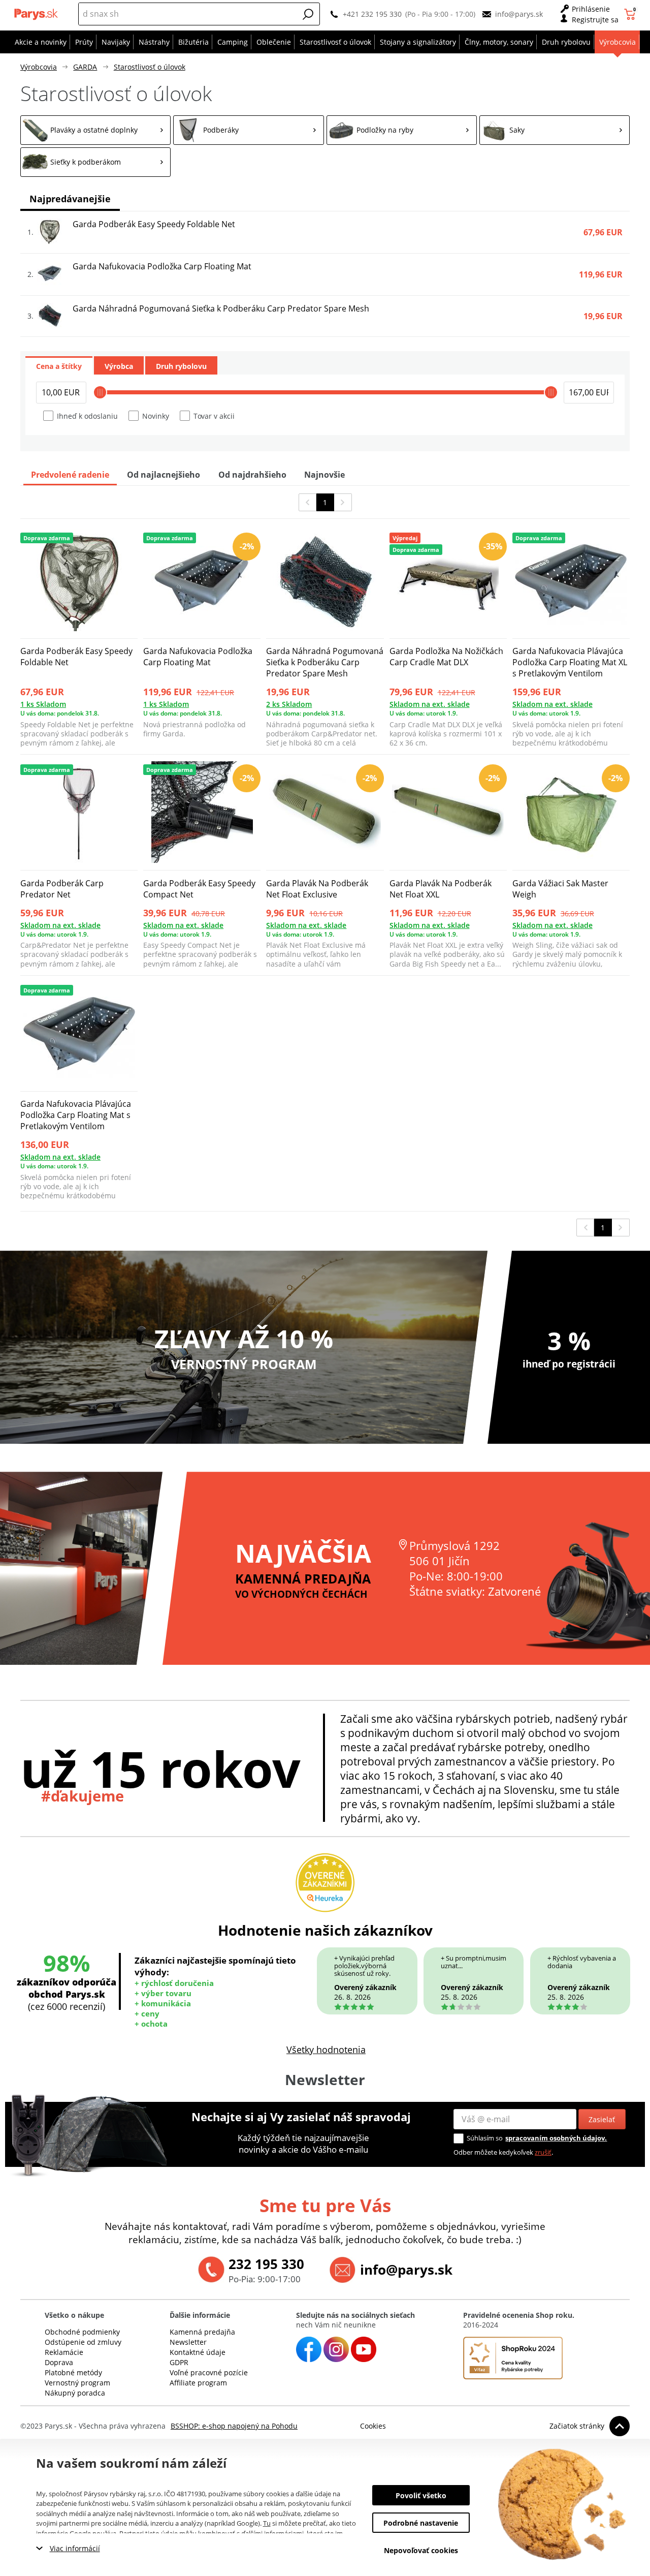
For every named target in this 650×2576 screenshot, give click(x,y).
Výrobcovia (39, 67)
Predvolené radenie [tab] (70, 475)
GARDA (85, 67)
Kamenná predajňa (202, 2332)
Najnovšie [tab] (324, 475)
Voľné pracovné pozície (209, 2372)
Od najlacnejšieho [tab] (164, 475)
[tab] (59, 365)
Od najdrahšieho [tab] (252, 475)
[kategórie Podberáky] (248, 130)
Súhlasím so (485, 2138)
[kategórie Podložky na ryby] (402, 130)
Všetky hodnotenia (326, 2050)
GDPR (179, 2362)
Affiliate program (198, 2383)
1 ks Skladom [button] (43, 704)
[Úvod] (37, 14)
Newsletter (188, 2342)
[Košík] (631, 14)
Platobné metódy (73, 2372)
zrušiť (543, 2152)
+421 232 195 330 (372, 14)
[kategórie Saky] (555, 130)
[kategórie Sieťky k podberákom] (95, 162)
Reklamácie (64, 2352)
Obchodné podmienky (82, 2332)
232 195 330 (266, 2264)
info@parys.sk (519, 14)
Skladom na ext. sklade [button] (430, 704)
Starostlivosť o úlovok (150, 67)
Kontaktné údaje (198, 2352)
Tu (267, 2523)
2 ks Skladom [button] (289, 704)
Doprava (59, 2362)
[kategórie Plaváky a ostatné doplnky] (95, 130)
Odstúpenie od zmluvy (83, 2342)
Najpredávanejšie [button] (70, 199)
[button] (308, 14)
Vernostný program (77, 2383)
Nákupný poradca (75, 2393)
